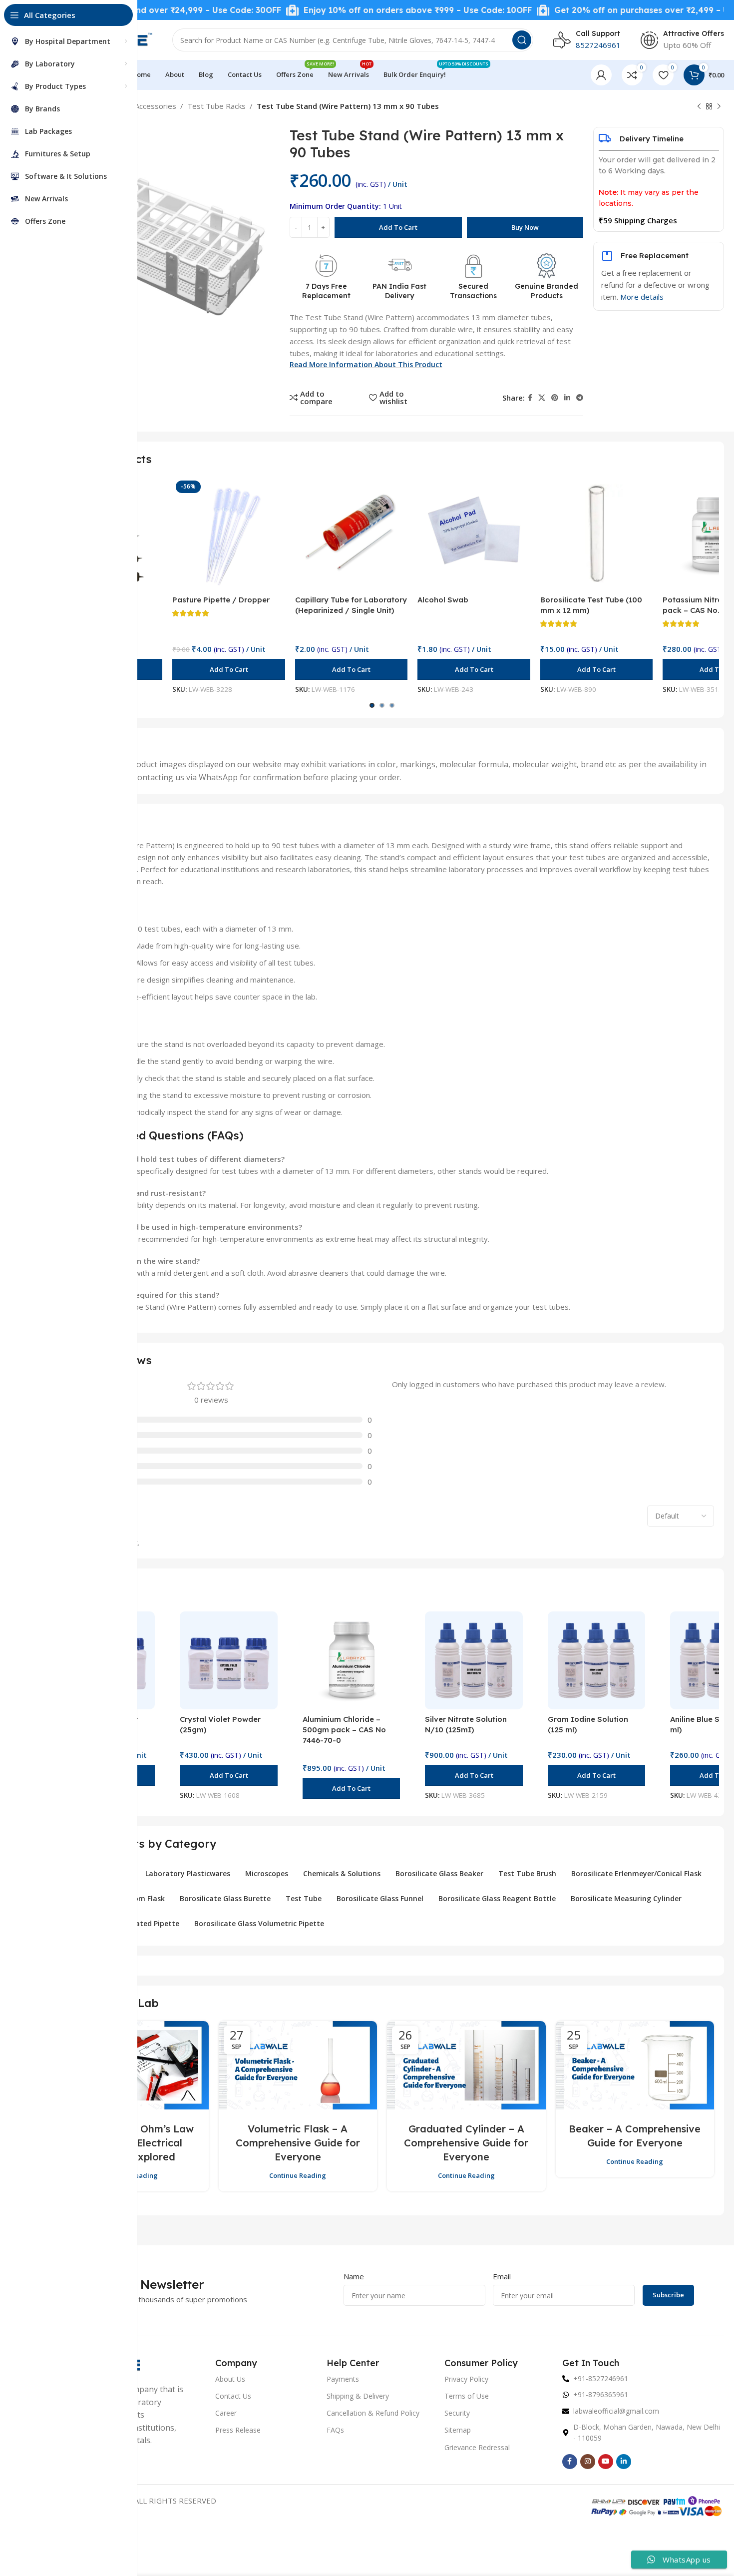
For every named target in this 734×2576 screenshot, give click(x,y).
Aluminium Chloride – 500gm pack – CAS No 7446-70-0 (344, 1730)
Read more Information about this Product (366, 364)
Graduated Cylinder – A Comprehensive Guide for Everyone (466, 2143)
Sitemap (458, 2430)
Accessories (156, 106)
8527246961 (598, 45)
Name (354, 2276)
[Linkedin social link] (567, 398)
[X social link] (542, 398)
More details (642, 297)
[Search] (522, 40)
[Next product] (719, 107)
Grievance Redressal (477, 2447)
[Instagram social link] (588, 2462)
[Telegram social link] (580, 398)
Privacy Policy (466, 2379)
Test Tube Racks (216, 106)
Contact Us (233, 2396)
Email (502, 2276)
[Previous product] (699, 107)
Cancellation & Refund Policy (373, 2413)
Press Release (238, 2430)
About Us (230, 2379)
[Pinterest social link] (555, 398)
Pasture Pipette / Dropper (221, 600)
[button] (228, 669)
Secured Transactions (473, 291)
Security (457, 2413)
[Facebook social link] (530, 398)
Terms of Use (467, 2396)
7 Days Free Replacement (326, 291)
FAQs (335, 2430)
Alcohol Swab (443, 600)
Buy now (525, 227)
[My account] (601, 75)
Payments (343, 2379)
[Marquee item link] (351, 10)
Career (226, 2413)
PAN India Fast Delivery (399, 291)
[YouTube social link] (606, 2462)
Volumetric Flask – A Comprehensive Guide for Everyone (298, 2143)
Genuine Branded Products (547, 291)
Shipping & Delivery (358, 2396)
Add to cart (398, 227)
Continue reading (298, 2175)
